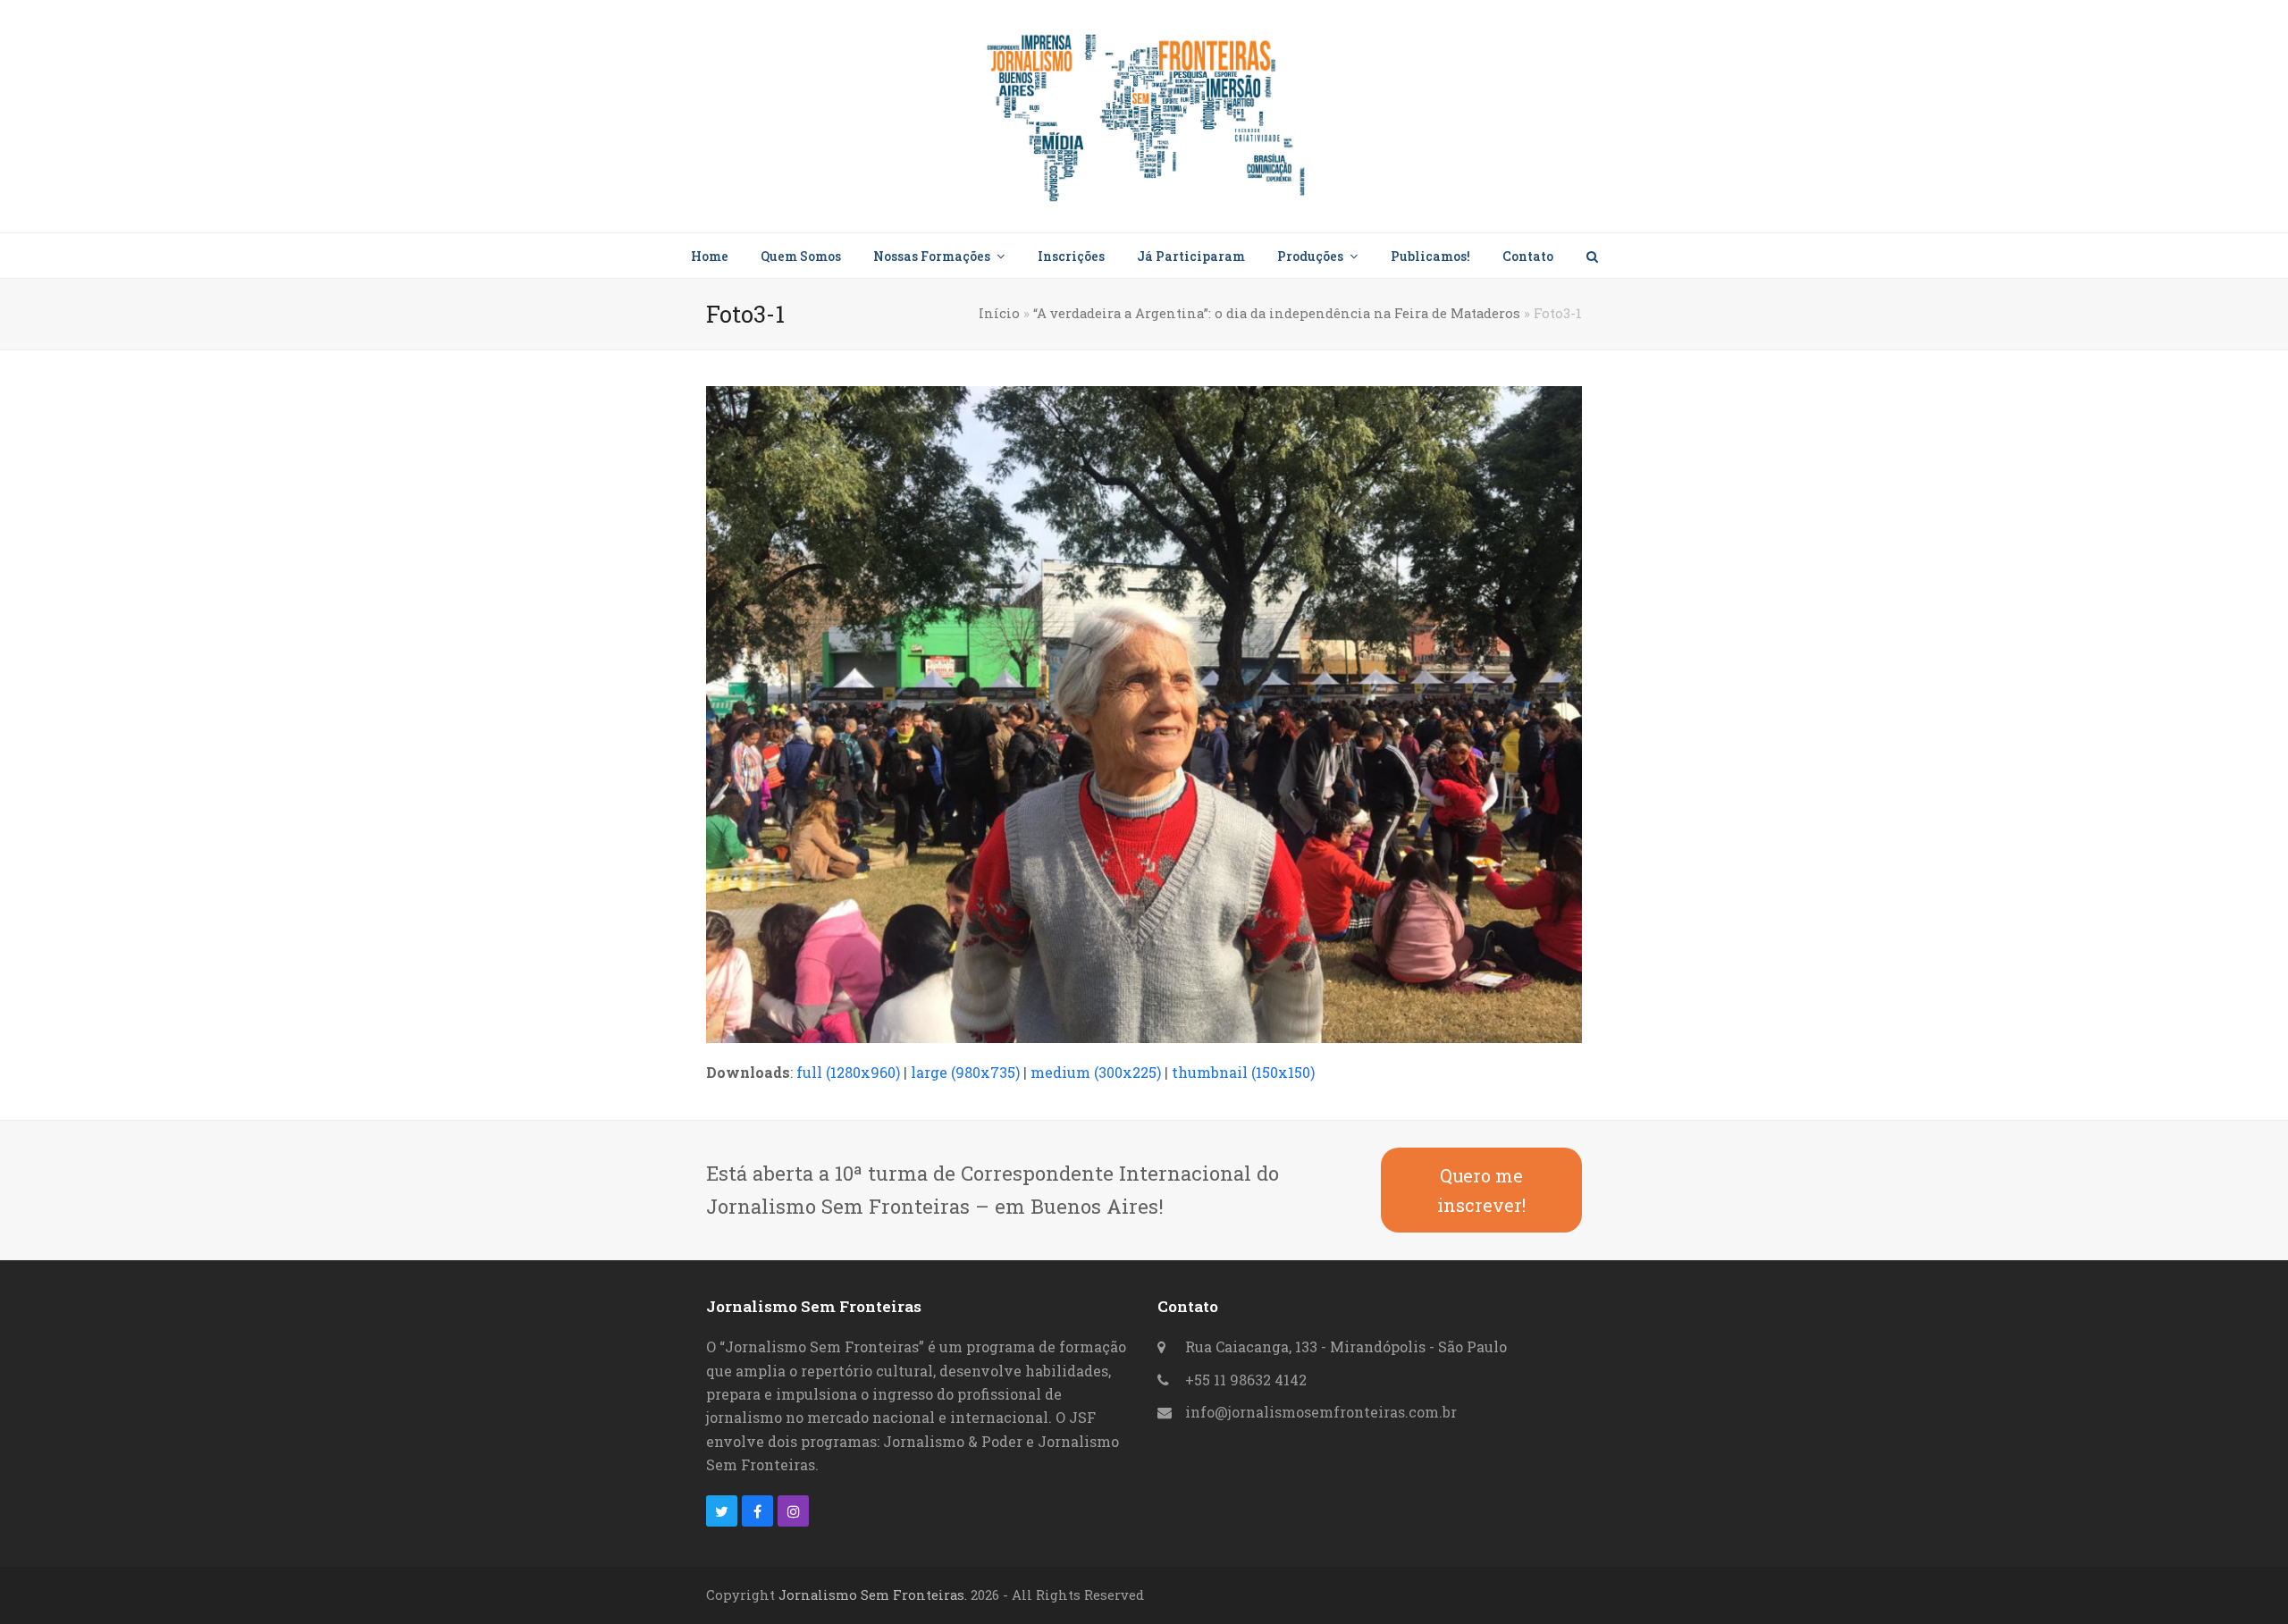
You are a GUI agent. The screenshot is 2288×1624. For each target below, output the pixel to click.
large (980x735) (965, 1072)
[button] (1591, 256)
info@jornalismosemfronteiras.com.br (1321, 1412)
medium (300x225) (1096, 1072)
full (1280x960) (848, 1072)
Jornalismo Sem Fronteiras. (873, 1595)
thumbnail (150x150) (1243, 1072)
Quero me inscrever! (1481, 1190)
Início (999, 313)
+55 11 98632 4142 (1246, 1380)
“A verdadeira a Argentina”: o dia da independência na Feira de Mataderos (1277, 313)
